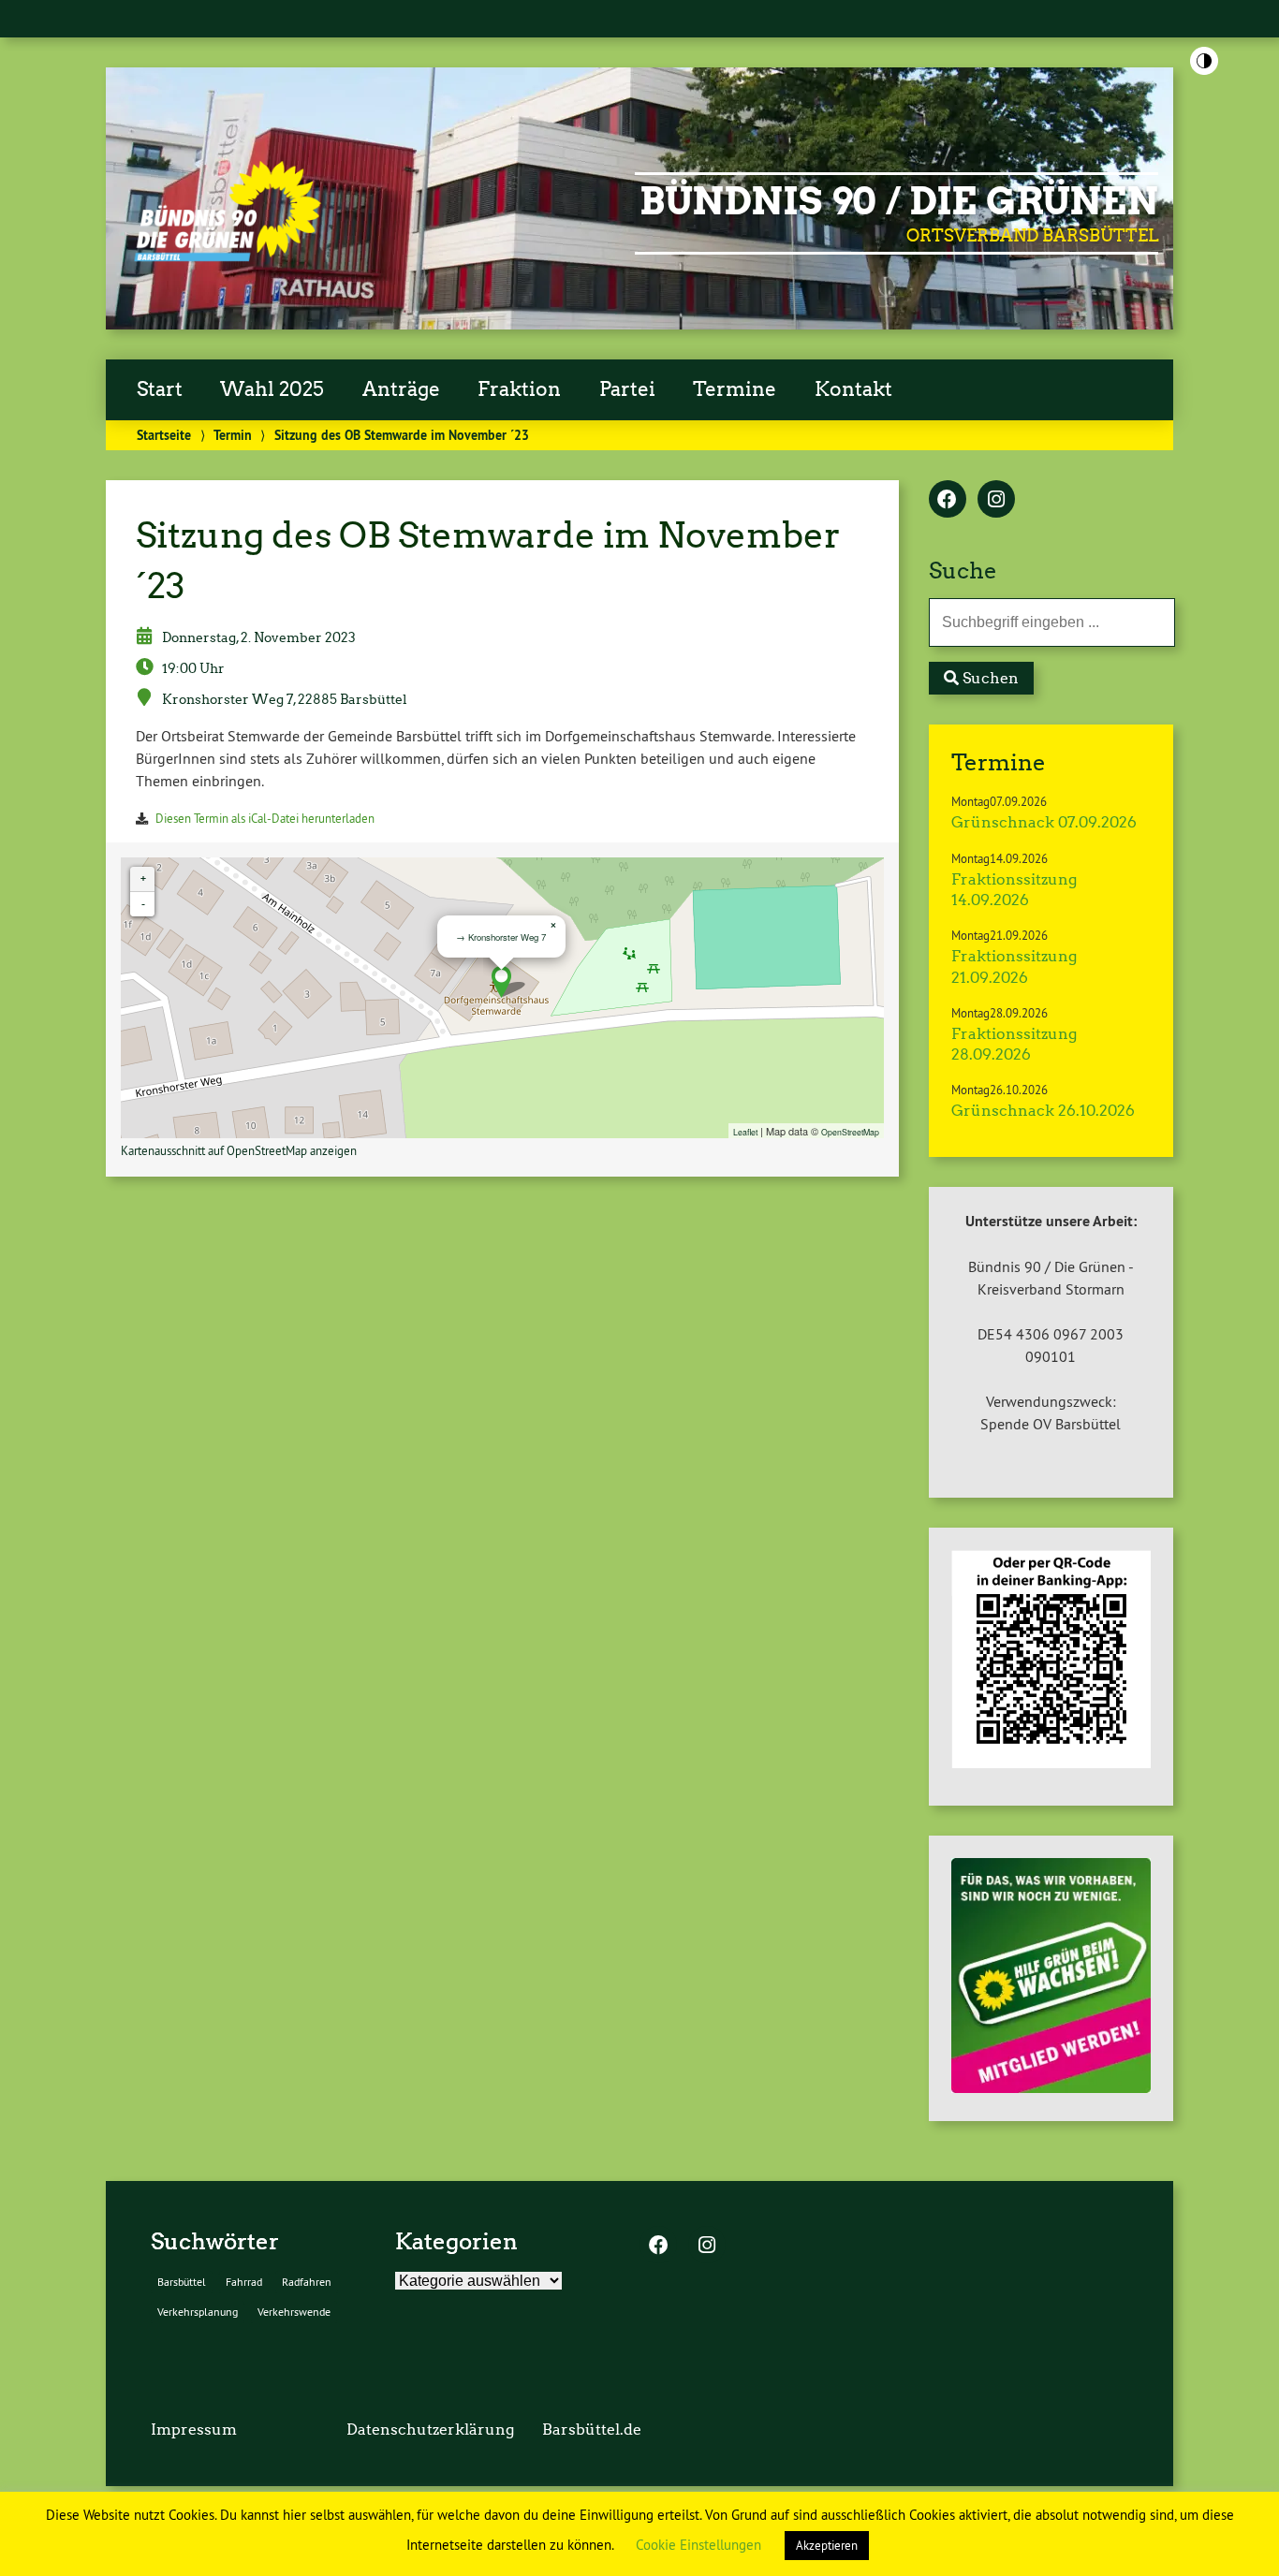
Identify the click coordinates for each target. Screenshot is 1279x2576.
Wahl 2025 (272, 389)
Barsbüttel (182, 2282)
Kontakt (853, 389)
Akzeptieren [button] (827, 2545)
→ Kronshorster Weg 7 (501, 937)
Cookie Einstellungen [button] (698, 2545)
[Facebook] (948, 501)
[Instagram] (996, 501)
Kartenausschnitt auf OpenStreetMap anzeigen (239, 1150)
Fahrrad (244, 2282)
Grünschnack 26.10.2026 (1043, 1111)
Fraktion (519, 389)
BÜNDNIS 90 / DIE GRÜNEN (899, 201)
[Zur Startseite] (228, 263)
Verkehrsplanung (198, 2312)
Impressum (194, 2430)
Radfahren (307, 2282)
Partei (627, 389)
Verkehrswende (294, 2312)
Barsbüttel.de (592, 2430)
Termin (233, 435)
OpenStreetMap (850, 1132)
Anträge (401, 389)
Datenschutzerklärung (430, 2430)
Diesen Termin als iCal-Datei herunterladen (265, 818)
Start (160, 389)
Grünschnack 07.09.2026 (1044, 822)
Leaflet (745, 1132)
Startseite (164, 435)
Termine (735, 389)
